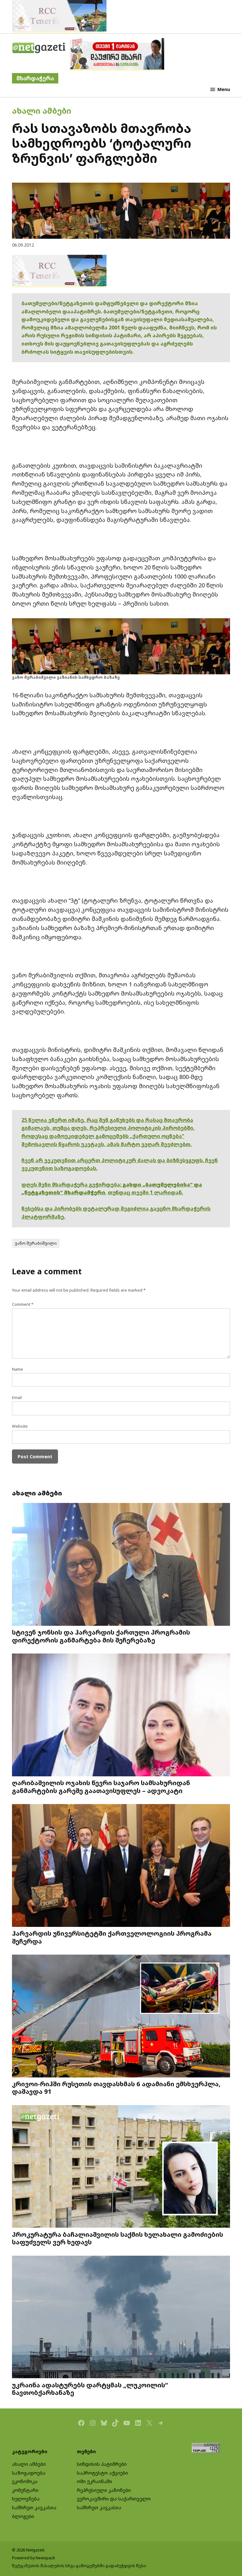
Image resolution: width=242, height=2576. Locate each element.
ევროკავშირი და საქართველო (114, 2499)
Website (20, 1426)
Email (17, 1398)
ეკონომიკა (25, 2481)
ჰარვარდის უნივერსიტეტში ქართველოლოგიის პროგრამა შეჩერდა (112, 1937)
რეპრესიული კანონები (104, 2490)
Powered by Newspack (34, 2558)
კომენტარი (25, 2490)
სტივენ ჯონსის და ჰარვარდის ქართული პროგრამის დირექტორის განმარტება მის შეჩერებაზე (101, 1636)
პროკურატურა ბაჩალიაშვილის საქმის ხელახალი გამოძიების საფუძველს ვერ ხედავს (118, 2238)
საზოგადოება (29, 2473)
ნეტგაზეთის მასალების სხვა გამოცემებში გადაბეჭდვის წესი (79, 2566)
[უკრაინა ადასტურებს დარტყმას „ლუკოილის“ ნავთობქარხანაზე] (121, 2318)
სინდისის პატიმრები (102, 2464)
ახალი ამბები (42, 111)
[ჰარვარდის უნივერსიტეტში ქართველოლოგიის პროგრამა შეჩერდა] (121, 1866)
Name (17, 1369)
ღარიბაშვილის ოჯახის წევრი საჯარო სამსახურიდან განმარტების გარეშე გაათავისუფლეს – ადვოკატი (101, 1786)
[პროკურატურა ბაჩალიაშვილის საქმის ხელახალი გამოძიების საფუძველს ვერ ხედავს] (121, 2167)
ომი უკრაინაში (95, 2481)
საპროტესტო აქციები (102, 2473)
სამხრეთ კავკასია (34, 2507)
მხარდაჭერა (35, 78)
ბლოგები (23, 2516)
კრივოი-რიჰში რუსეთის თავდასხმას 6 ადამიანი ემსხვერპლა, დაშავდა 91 (116, 2088)
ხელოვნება (26, 2499)
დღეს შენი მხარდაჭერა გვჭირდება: (72, 1185)
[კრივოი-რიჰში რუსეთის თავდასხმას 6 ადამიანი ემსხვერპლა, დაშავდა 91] (121, 2017)
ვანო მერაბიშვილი (36, 1243)
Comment (23, 1304)
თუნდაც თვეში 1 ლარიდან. (145, 1192)
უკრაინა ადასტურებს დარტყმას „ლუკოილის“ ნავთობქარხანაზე (90, 2389)
